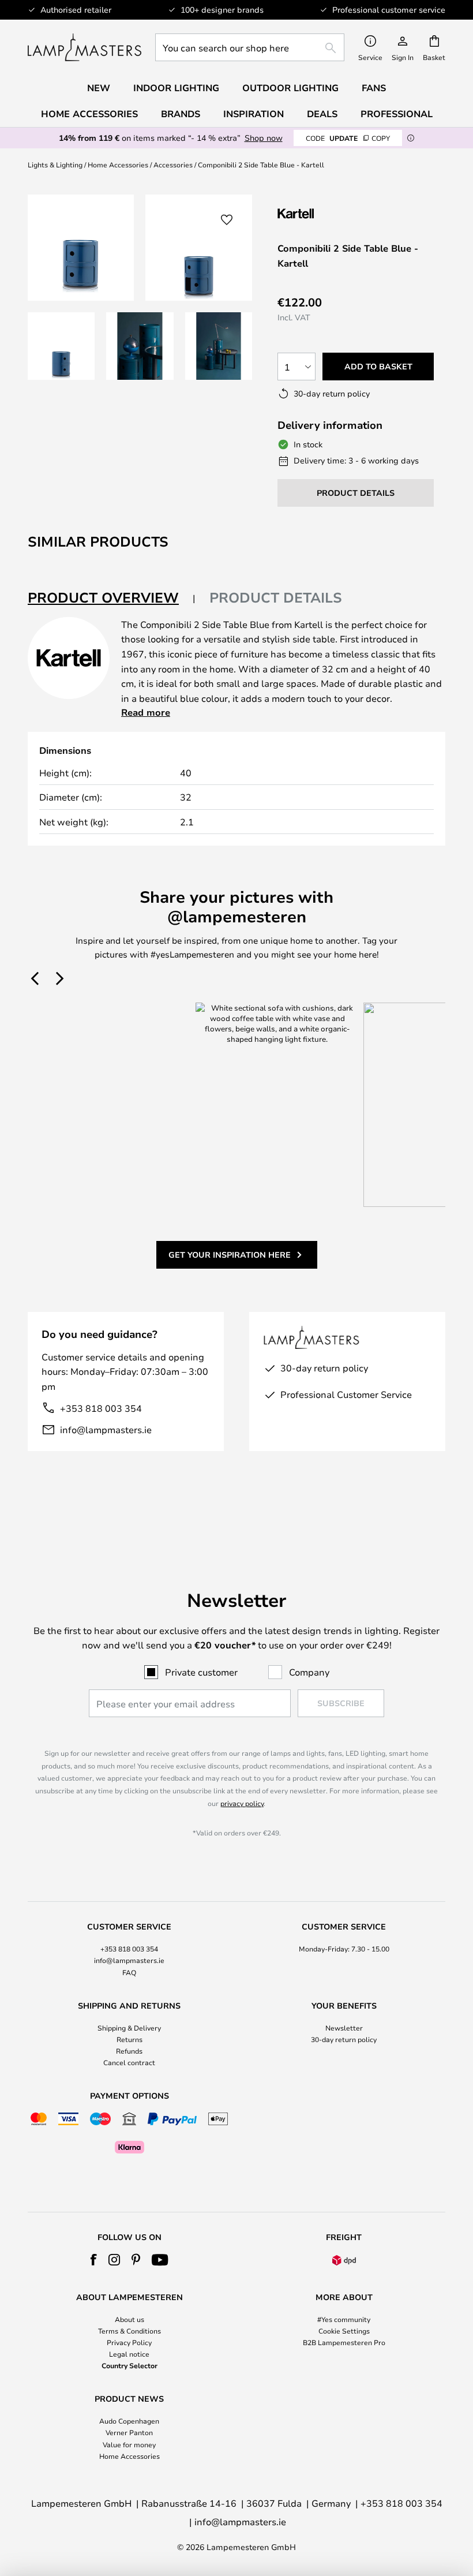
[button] (61, 346)
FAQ (129, 1972)
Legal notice (129, 2354)
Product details (276, 597)
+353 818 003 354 (101, 1408)
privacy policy (242, 1803)
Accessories (173, 164)
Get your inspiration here (230, 1255)
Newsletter (344, 2028)
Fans (374, 88)
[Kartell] (335, 213)
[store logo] (85, 47)
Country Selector (129, 2365)
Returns (129, 2039)
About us (129, 2319)
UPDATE (348, 138)
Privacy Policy (129, 2342)
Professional (397, 114)
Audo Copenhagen (129, 2421)
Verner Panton (129, 2432)
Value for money (129, 2444)
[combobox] (250, 47)
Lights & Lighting (55, 164)
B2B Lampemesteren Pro (344, 2342)
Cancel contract (129, 2062)
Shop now (264, 138)
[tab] (112, 598)
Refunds (129, 2051)
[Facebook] (94, 2260)
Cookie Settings (344, 2331)
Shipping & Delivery (129, 2028)
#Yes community (344, 2319)
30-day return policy (344, 2039)
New (99, 88)
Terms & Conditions (129, 2331)
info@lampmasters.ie (106, 1429)
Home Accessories (118, 164)
